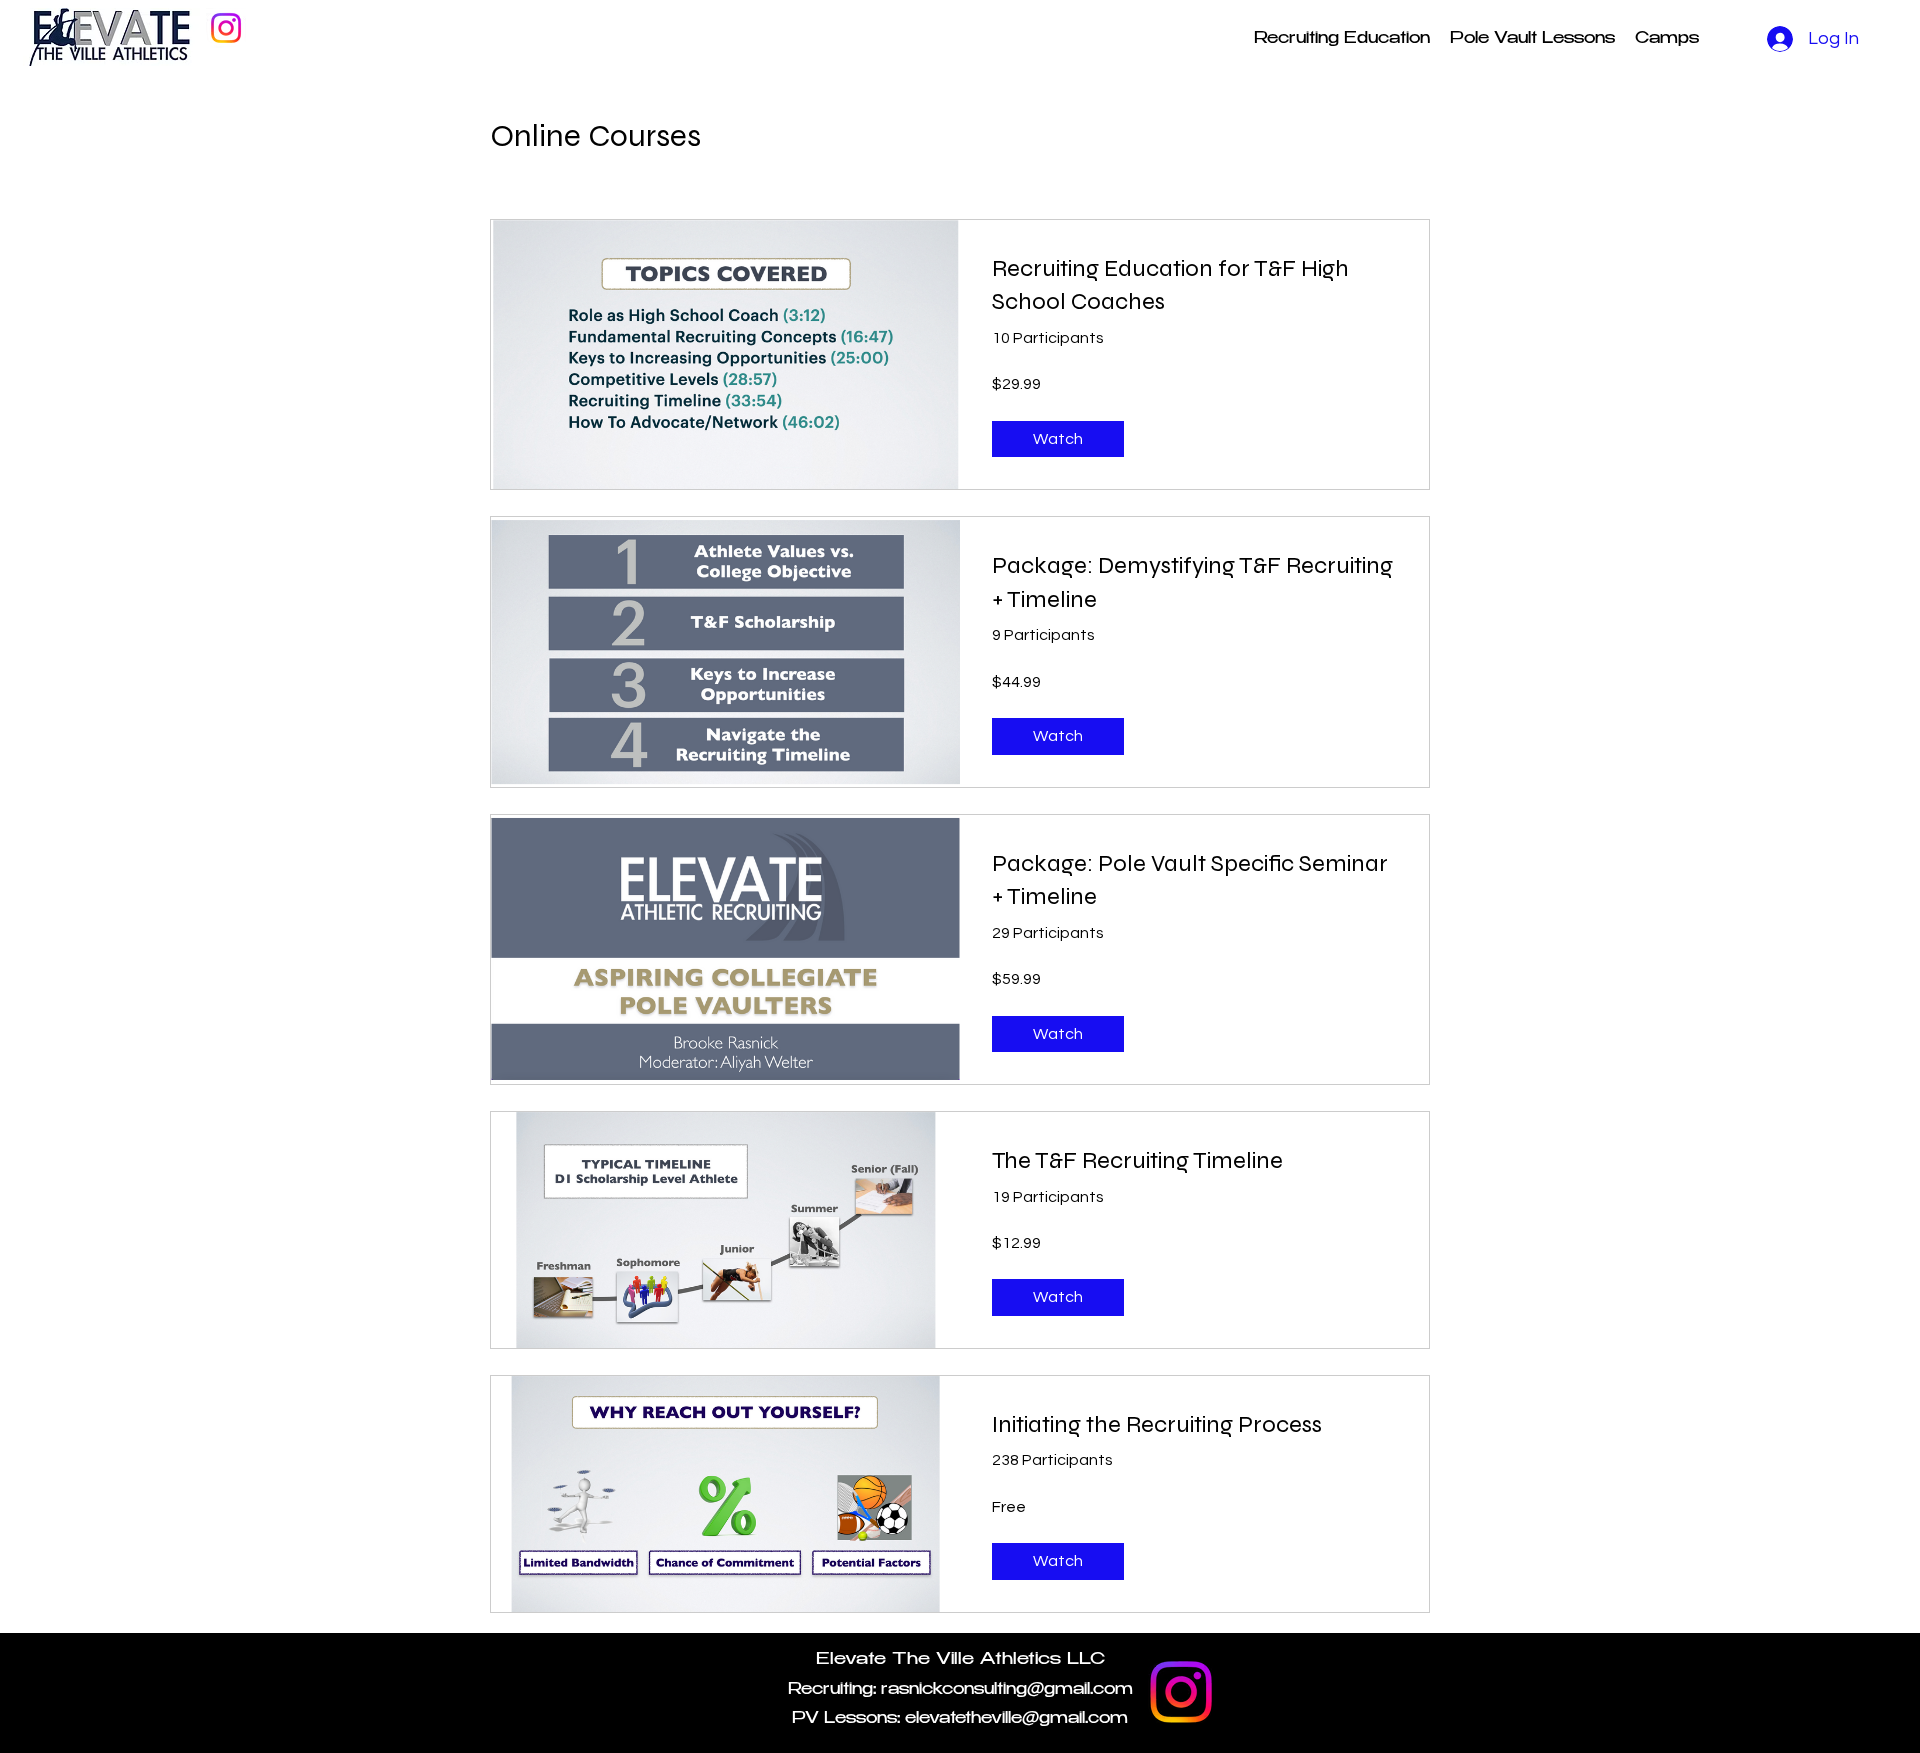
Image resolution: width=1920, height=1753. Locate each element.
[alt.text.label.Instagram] (226, 28)
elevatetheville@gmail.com (1016, 1719)
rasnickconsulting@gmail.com (1007, 1690)
